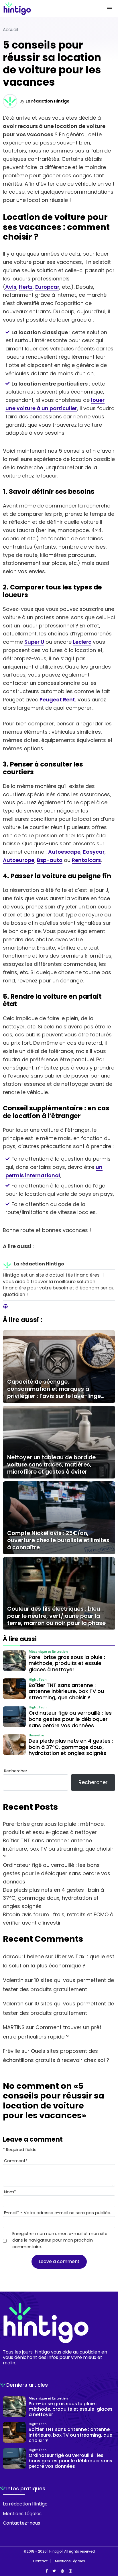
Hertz (26, 287)
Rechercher (16, 1771)
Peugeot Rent (57, 700)
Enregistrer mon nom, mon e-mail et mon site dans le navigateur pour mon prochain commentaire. (60, 2240)
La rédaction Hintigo (48, 101)
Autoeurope (19, 860)
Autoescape (64, 852)
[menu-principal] (109, 9)
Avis (11, 287)
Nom (10, 2192)
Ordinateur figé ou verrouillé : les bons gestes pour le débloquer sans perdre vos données (57, 1873)
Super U (34, 642)
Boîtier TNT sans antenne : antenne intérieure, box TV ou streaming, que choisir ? (58, 1849)
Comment (16, 2161)
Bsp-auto (50, 860)
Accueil (10, 30)
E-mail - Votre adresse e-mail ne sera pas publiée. (58, 2213)
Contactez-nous (21, 2523)
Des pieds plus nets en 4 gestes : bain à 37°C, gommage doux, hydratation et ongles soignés (53, 1898)
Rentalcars (86, 860)
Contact (40, 2561)
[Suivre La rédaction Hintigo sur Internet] (5, 1307)
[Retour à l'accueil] (48, 9)
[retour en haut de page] (109, 2545)
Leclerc (82, 642)
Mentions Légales (22, 2514)
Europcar (47, 287)
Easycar (94, 852)
